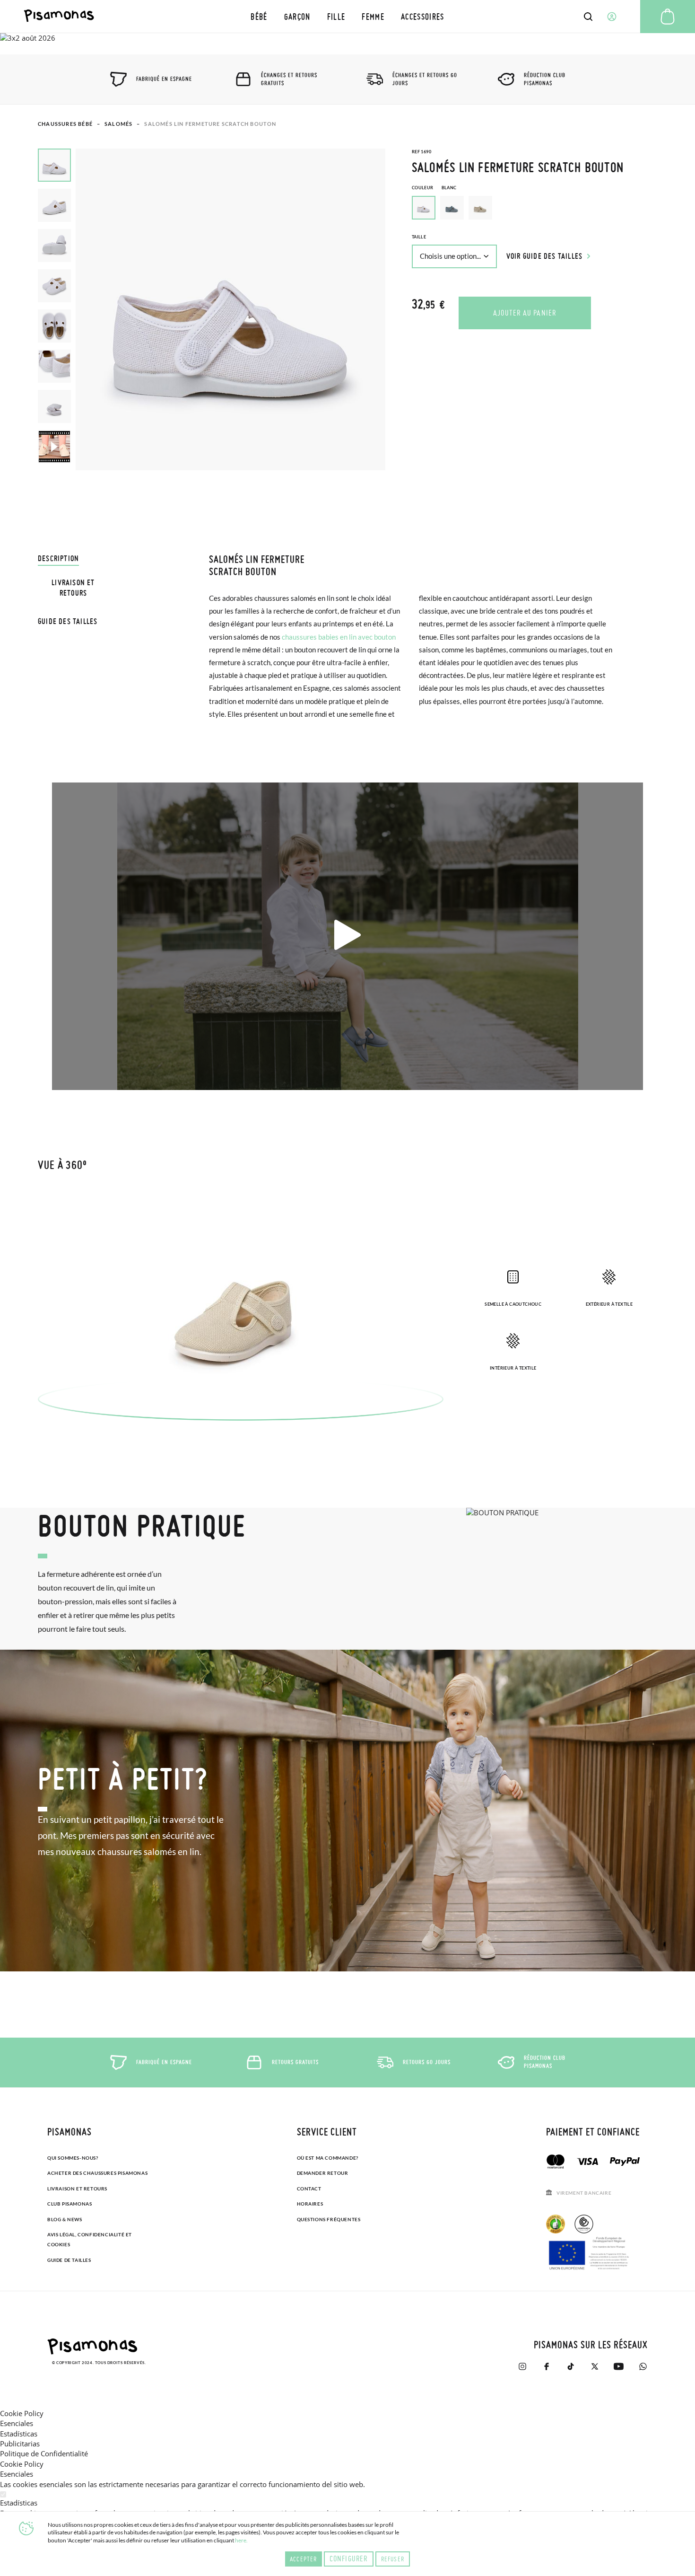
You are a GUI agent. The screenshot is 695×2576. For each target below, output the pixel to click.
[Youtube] (619, 2366)
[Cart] (668, 17)
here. (241, 2540)
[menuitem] (259, 16)
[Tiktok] (570, 2366)
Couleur (434, 188)
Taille (419, 237)
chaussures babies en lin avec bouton (339, 637)
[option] (452, 208)
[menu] (347, 16)
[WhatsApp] (643, 2366)
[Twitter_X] (595, 2366)
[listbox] (534, 210)
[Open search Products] (588, 17)
